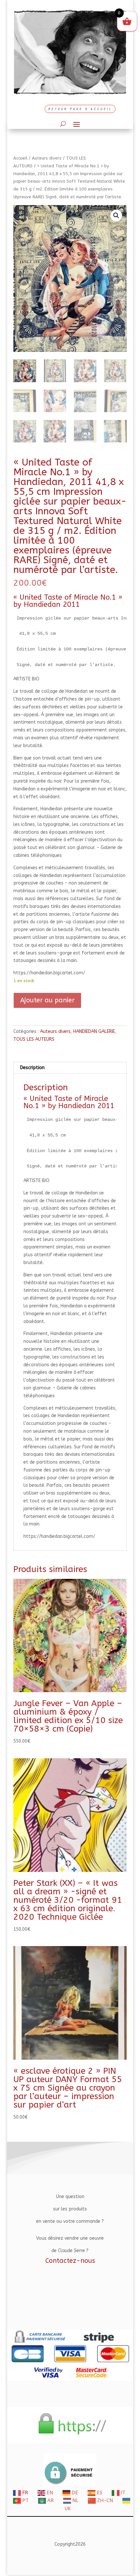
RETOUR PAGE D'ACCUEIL (80, 109)
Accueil (20, 158)
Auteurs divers (47, 158)
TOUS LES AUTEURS (34, 1039)
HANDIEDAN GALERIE (94, 1031)
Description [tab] (32, 1068)
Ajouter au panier (47, 1000)
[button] (116, 216)
